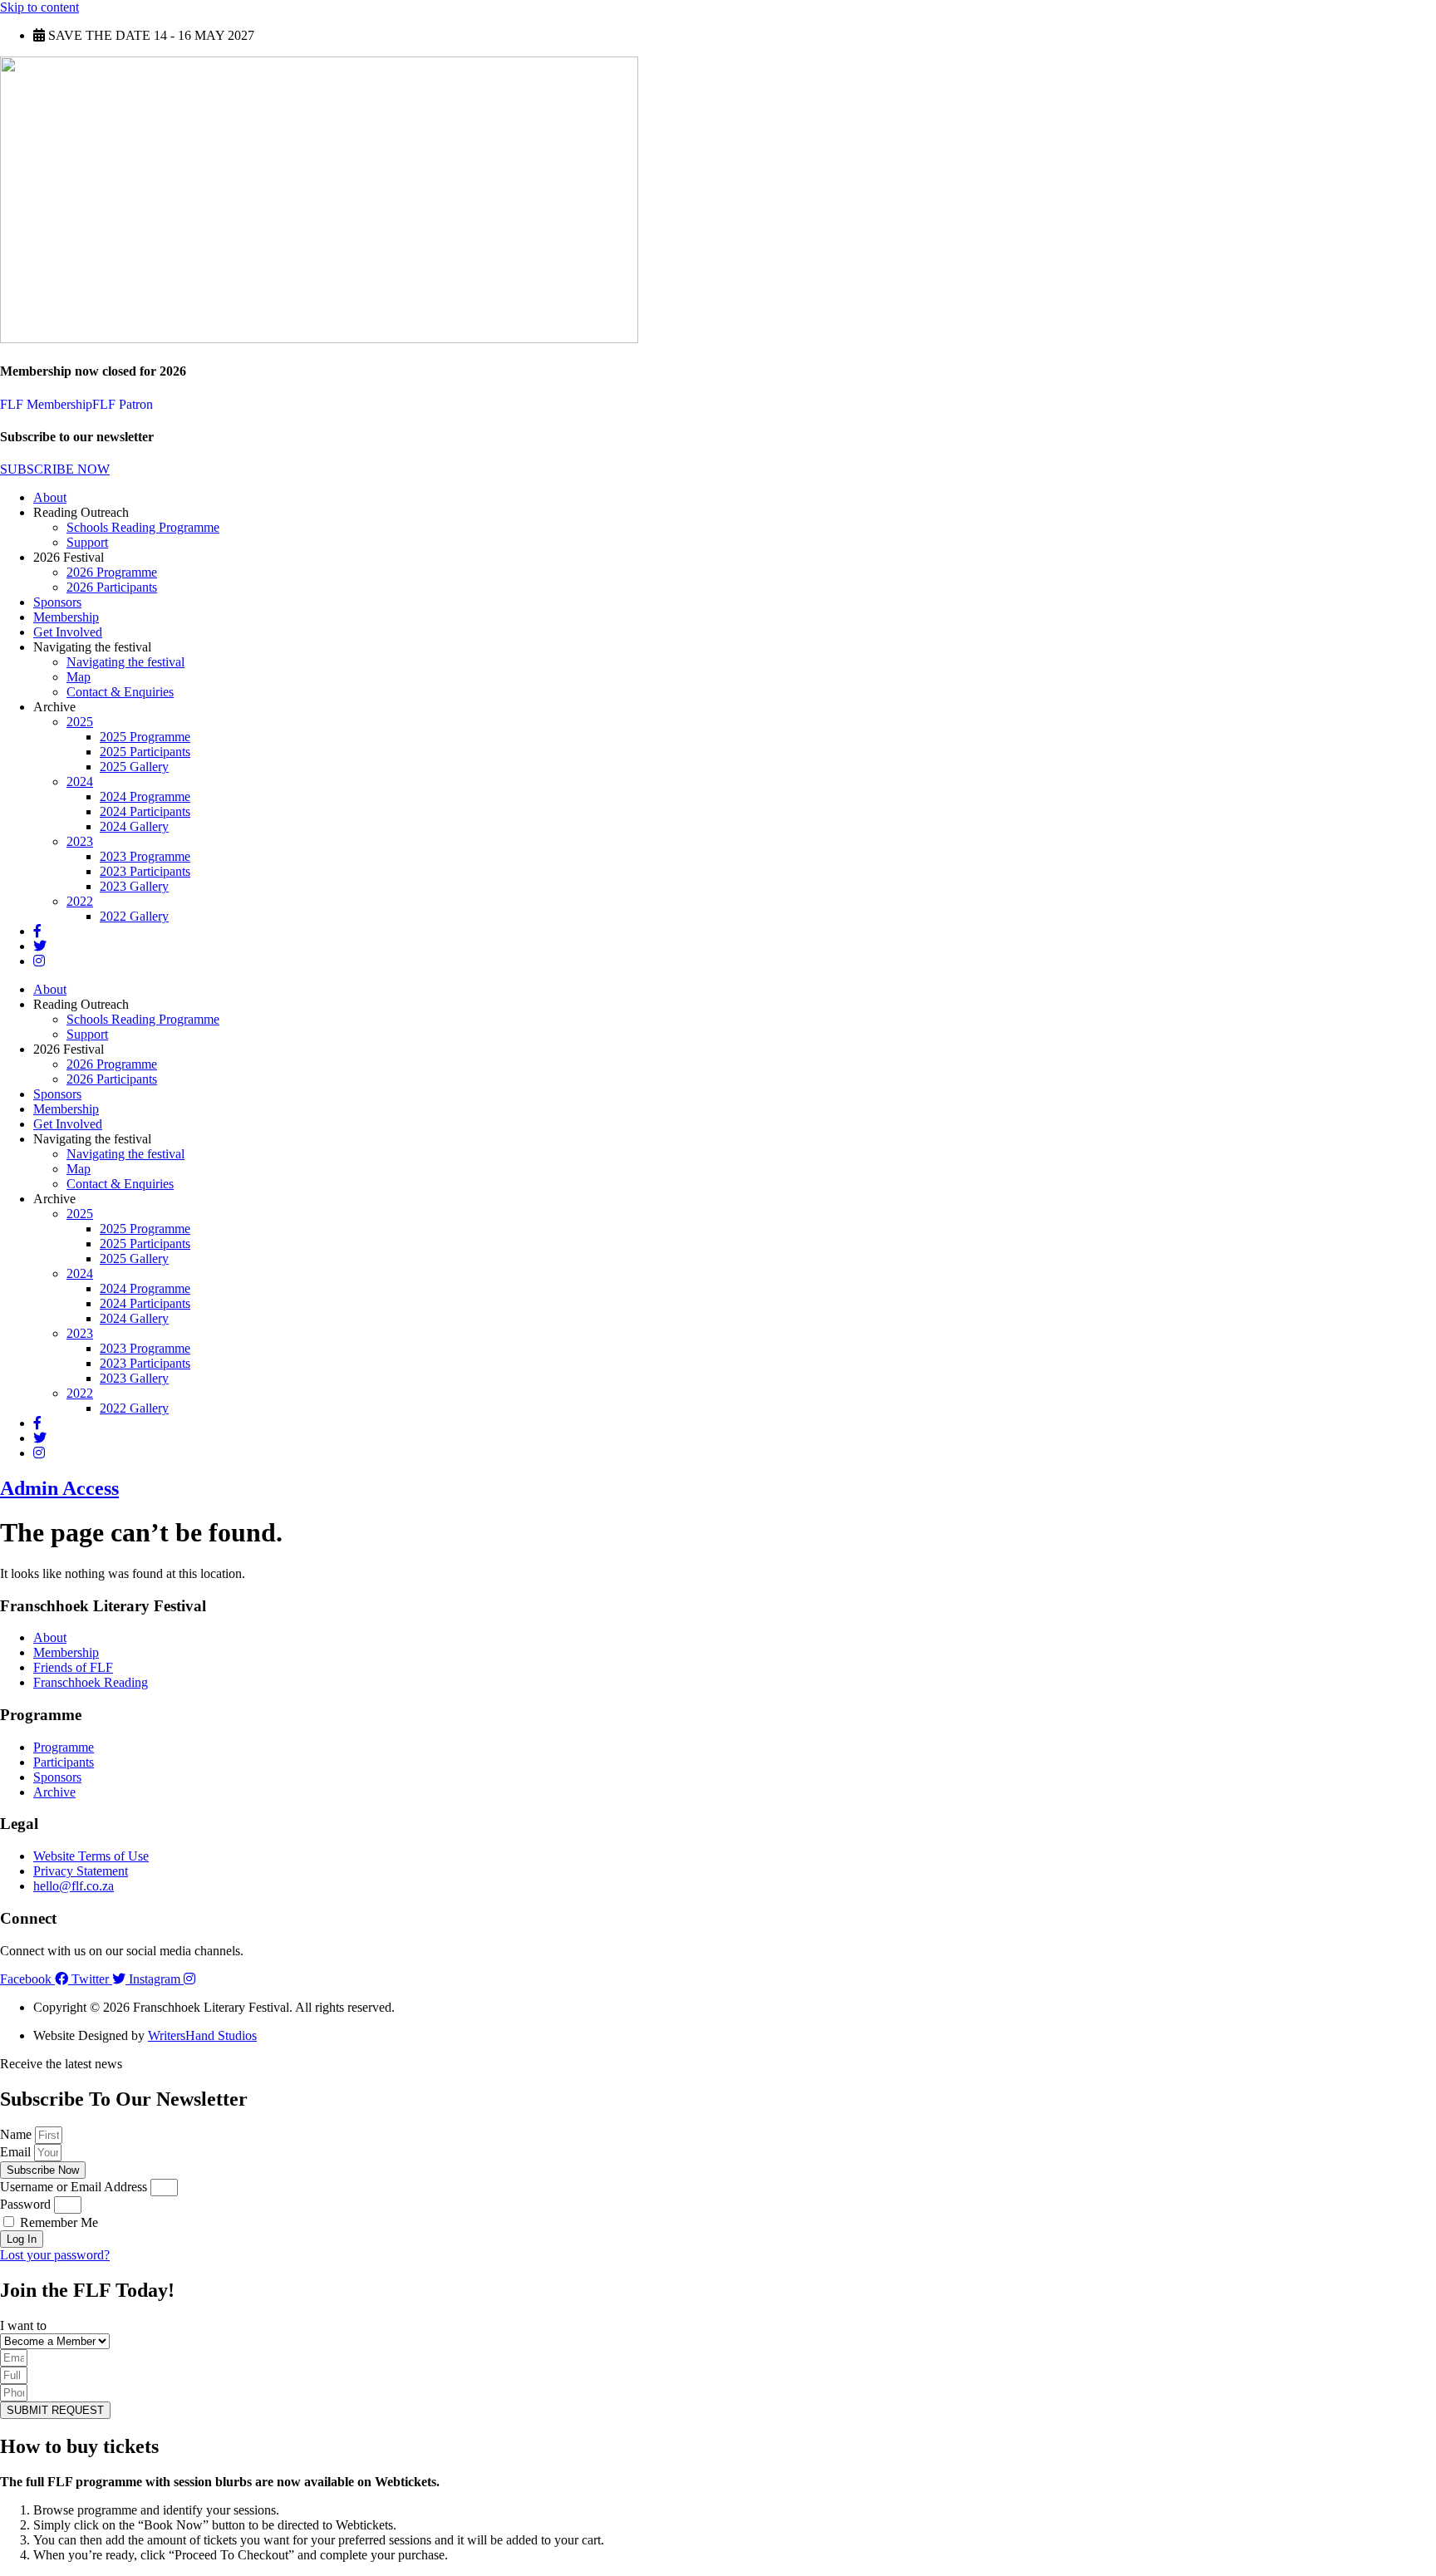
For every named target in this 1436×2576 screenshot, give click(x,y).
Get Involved (68, 632)
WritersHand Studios (202, 2035)
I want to (23, 2325)
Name (17, 2134)
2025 (80, 722)
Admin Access (59, 1488)
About (50, 497)
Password (25, 2204)
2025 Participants (145, 752)
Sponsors (57, 602)
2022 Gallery (134, 916)
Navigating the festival (125, 662)
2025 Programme (145, 737)
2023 (80, 841)
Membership (66, 617)
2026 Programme (112, 572)
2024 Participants (145, 811)
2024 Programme (145, 796)
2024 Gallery (134, 826)
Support (87, 542)
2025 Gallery (134, 767)
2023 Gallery (134, 886)
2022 (80, 901)
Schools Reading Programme (143, 527)
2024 (80, 782)
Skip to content (39, 7)
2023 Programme (145, 856)
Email (17, 2152)
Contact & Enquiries (120, 692)
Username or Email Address (74, 2187)
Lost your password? (55, 2255)
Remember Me (57, 2222)
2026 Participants (112, 587)
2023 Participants (145, 871)
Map (79, 677)
